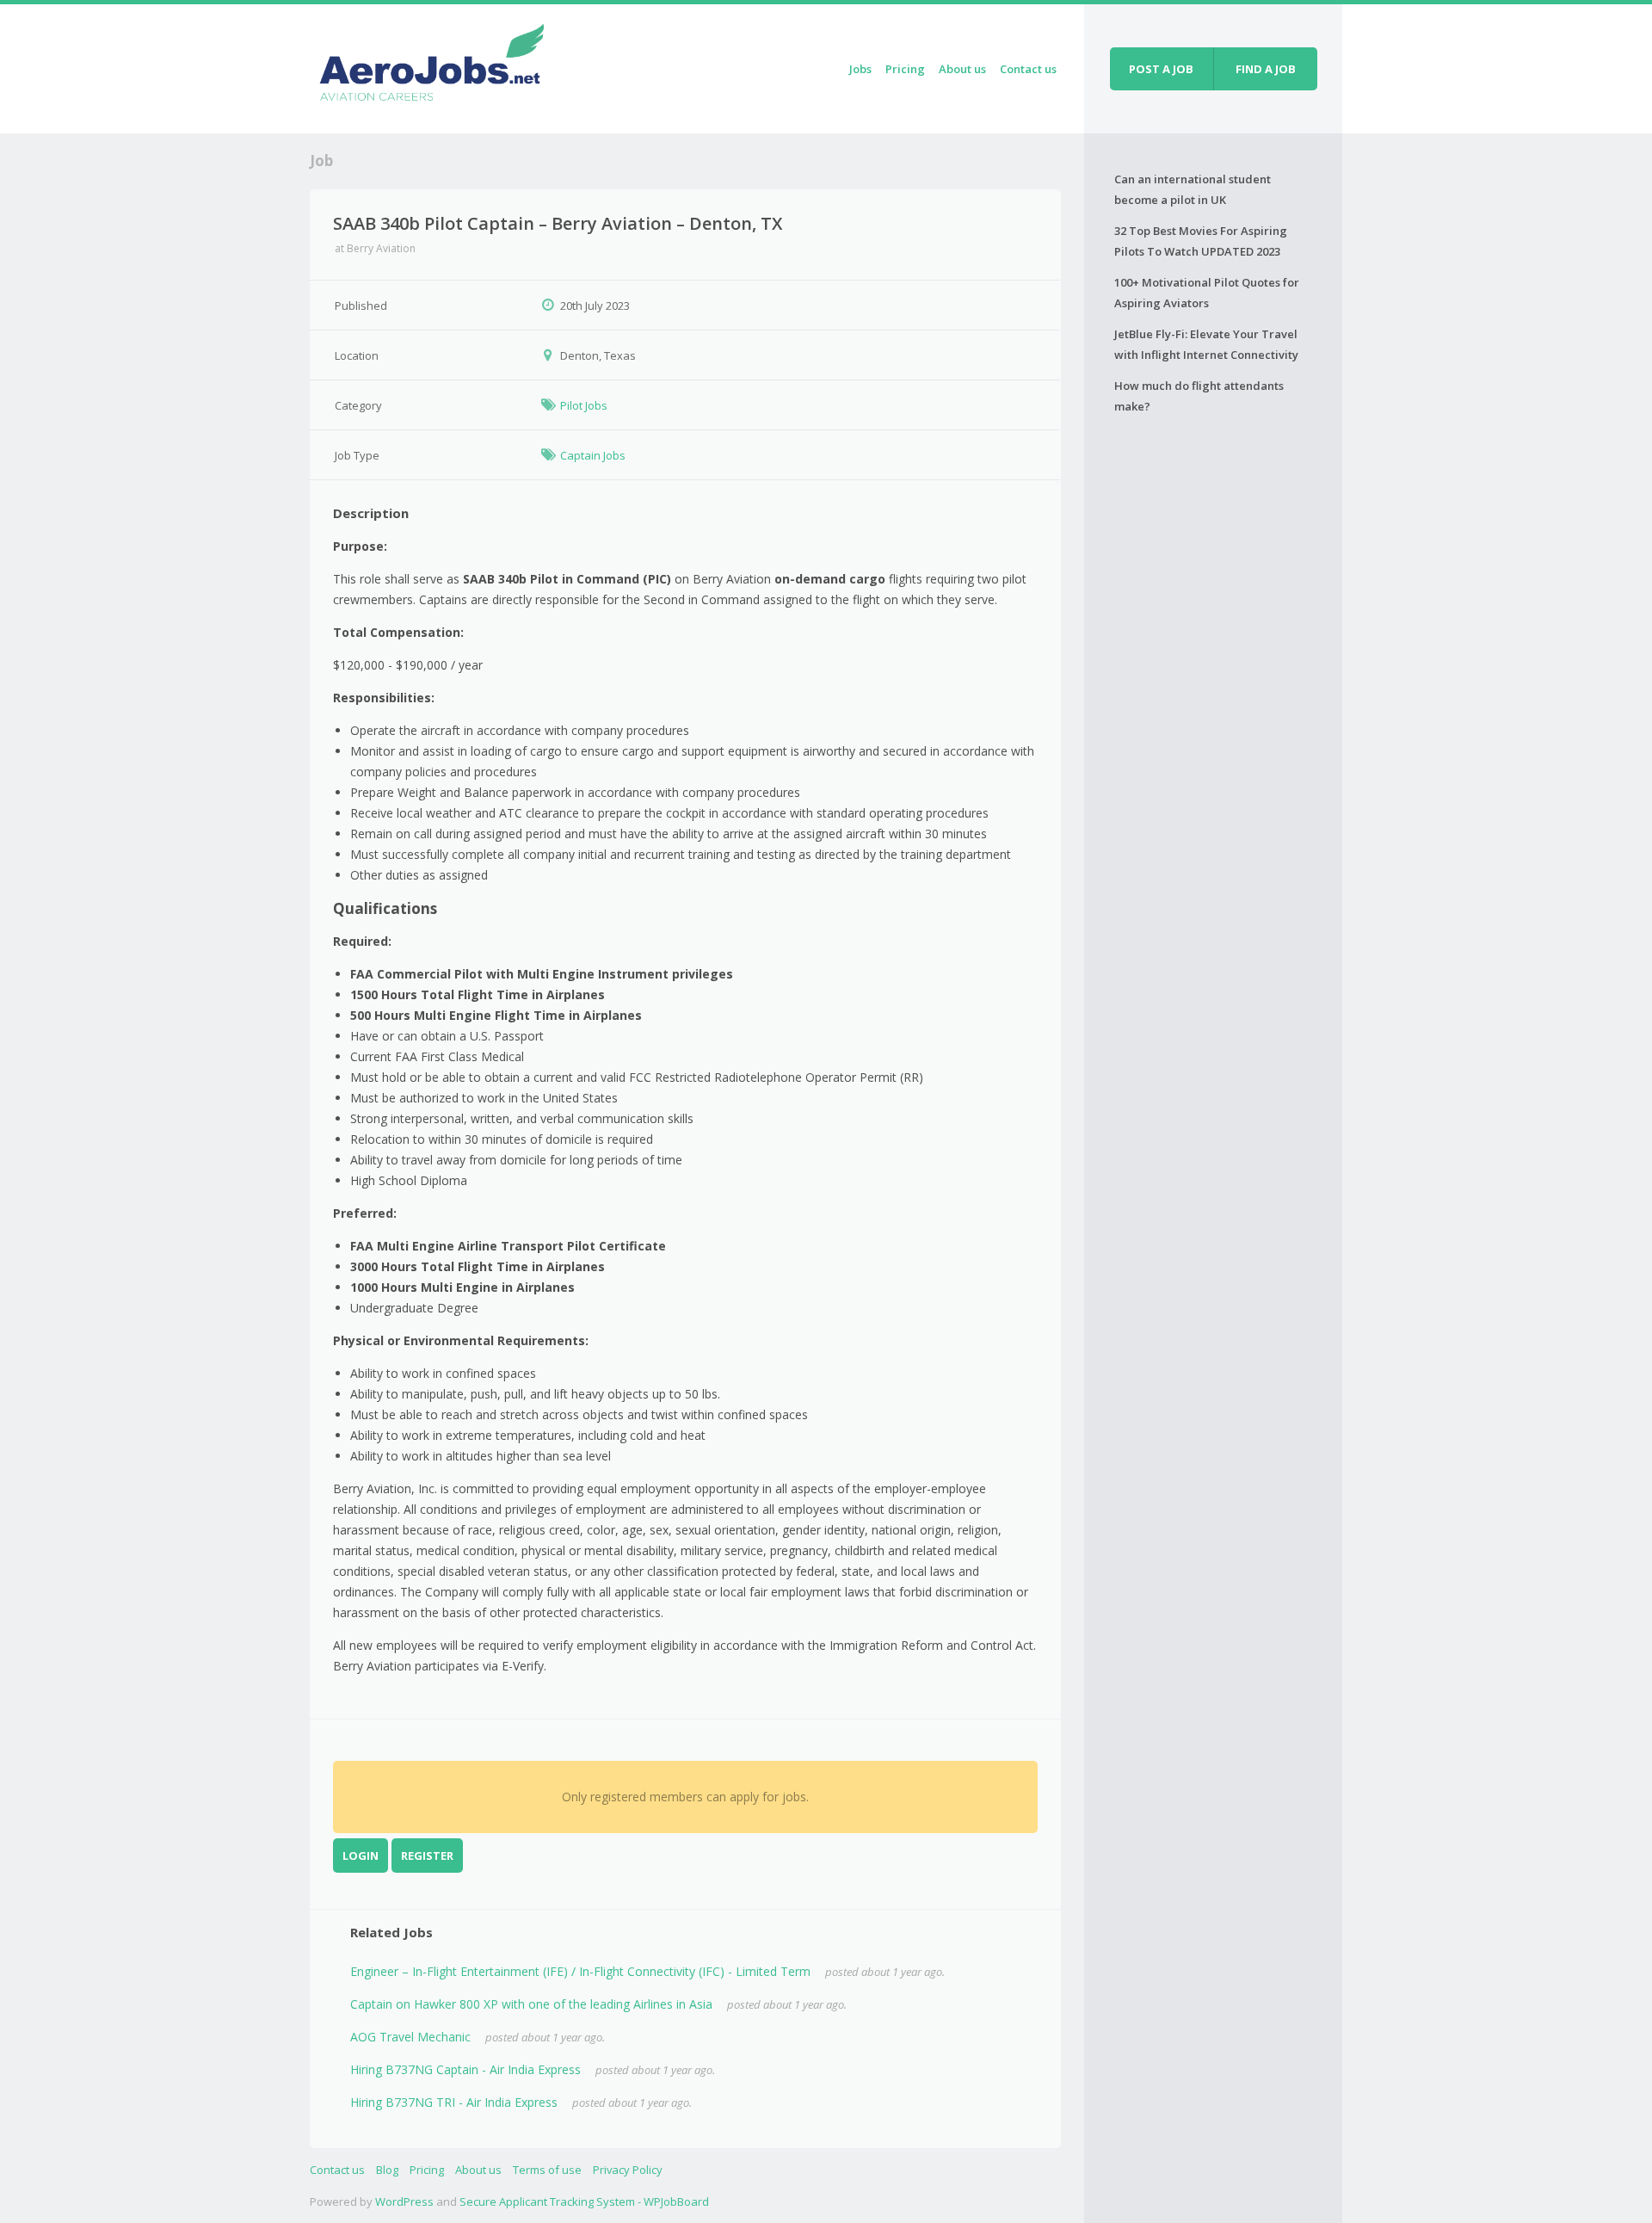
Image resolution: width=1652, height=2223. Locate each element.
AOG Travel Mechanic (410, 2037)
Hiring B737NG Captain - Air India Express (465, 2069)
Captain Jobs (593, 455)
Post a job (1161, 69)
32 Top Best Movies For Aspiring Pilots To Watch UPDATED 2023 (1201, 241)
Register (427, 1856)
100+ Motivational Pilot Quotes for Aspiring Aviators (1207, 293)
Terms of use (547, 2170)
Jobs (860, 69)
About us (962, 69)
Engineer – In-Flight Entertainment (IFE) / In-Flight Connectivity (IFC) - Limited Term (580, 1971)
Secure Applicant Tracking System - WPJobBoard (584, 2201)
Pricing (905, 69)
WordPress (404, 2201)
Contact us (1028, 69)
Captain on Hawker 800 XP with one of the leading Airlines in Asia (531, 2004)
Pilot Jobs (584, 405)
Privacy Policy (628, 2170)
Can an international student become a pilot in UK (1193, 189)
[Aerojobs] (431, 66)
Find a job (1266, 69)
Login (361, 1856)
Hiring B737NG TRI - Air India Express (454, 2102)
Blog (387, 2170)
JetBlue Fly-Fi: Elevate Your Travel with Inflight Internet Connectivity (1206, 344)
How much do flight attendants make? (1199, 396)
